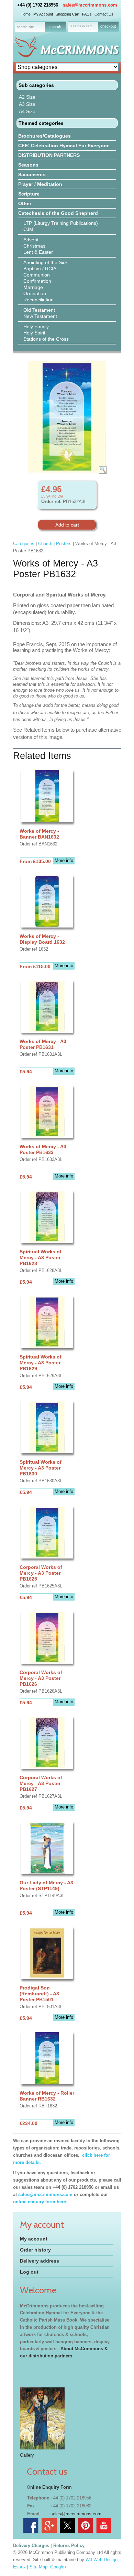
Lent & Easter (38, 252)
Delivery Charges (31, 2545)
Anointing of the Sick (46, 262)
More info (64, 860)
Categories (24, 544)
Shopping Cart (68, 14)
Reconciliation (38, 300)
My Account (43, 14)
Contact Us (104, 14)
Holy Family (36, 327)
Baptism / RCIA (40, 269)
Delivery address (40, 2261)
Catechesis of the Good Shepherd (58, 213)
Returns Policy (69, 2545)
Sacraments (32, 174)
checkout (108, 26)
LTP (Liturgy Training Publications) (61, 223)
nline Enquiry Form (51, 2487)
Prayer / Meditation (40, 184)
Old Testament (39, 310)
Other (25, 203)
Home (26, 14)
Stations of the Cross (46, 339)
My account (34, 2239)
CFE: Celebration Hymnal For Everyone (64, 146)
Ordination (35, 293)
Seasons (28, 165)
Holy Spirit (34, 333)
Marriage (33, 287)
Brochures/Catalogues (44, 136)
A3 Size (27, 104)
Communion (37, 275)
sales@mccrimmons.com (90, 5)
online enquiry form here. (40, 2202)
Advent (31, 240)
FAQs (87, 14)
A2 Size (27, 97)
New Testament (40, 316)
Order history (35, 2250)
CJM (28, 229)
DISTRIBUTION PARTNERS (49, 155)
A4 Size (27, 111)
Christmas (34, 246)
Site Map (38, 2567)
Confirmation (37, 281)
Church (45, 544)
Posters (64, 544)
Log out (29, 2272)
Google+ (59, 2567)
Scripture (29, 194)
